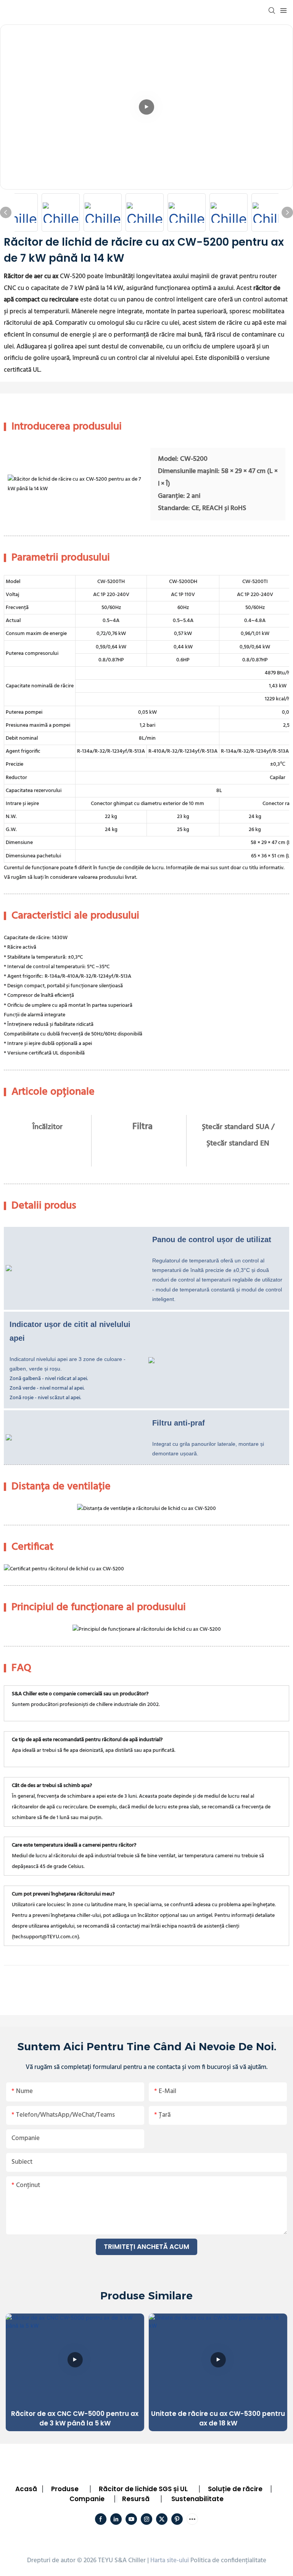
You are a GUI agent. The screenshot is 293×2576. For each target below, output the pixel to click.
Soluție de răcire (235, 2489)
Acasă (26, 2489)
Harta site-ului (170, 2561)
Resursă (136, 2499)
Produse (65, 2489)
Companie (87, 2499)
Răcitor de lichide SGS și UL (143, 2489)
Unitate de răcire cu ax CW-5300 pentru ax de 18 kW (218, 2419)
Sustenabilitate (197, 2499)
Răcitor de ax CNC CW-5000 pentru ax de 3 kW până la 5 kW (75, 2419)
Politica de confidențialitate (228, 2561)
